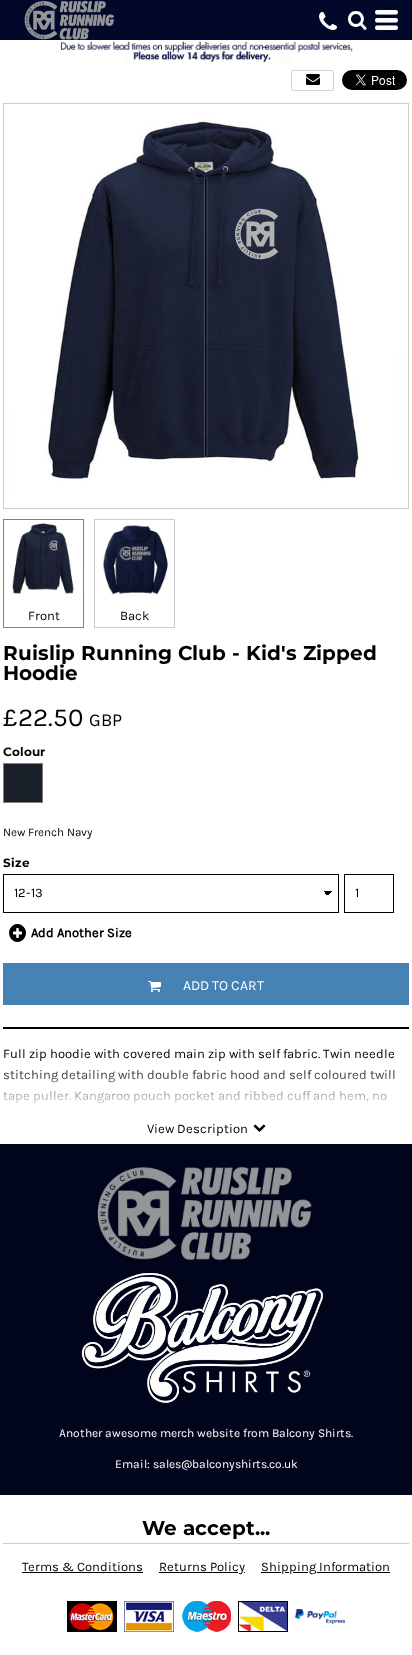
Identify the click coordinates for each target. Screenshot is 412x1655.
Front (44, 615)
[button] (357, 20)
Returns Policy (202, 1566)
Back (134, 615)
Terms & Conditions (82, 1566)
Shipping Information (325, 1566)
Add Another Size (81, 932)
